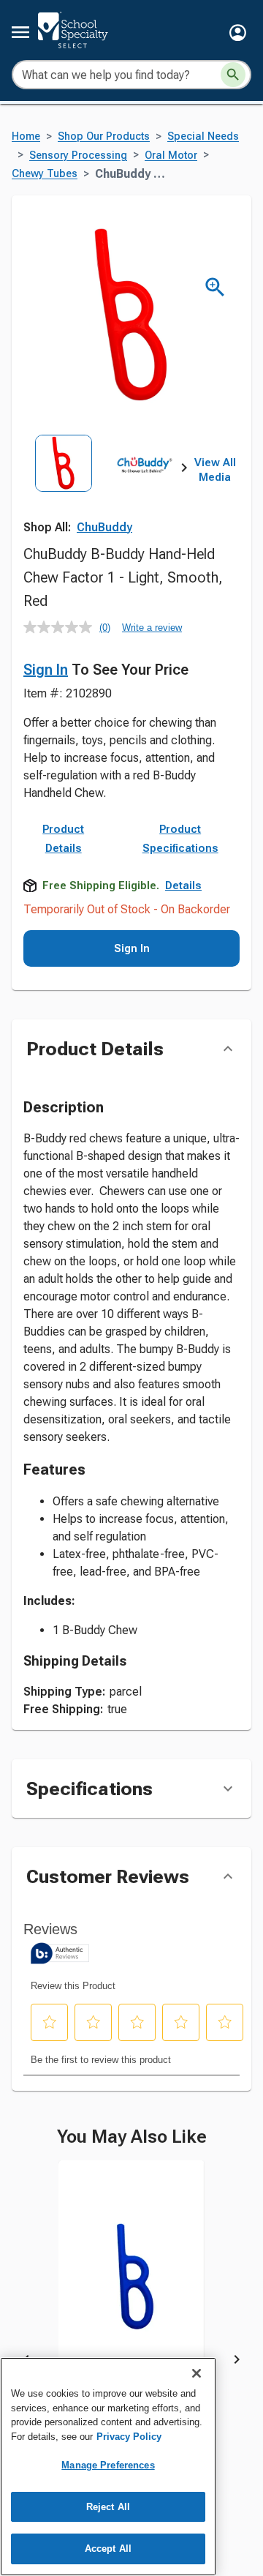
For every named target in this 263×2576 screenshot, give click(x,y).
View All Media (215, 470)
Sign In (46, 670)
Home (26, 136)
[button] (238, 33)
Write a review (152, 628)
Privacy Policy (129, 2437)
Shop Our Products (104, 136)
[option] (64, 484)
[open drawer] (20, 32)
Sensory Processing (78, 156)
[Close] (197, 2373)
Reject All (108, 2507)
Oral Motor (171, 156)
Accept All (108, 2549)
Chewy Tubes (45, 174)
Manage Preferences (108, 2465)
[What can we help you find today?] (233, 75)
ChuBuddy (104, 527)
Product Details (63, 839)
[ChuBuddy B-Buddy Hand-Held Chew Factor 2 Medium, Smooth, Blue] (131, 2288)
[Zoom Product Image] (215, 287)
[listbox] (104, 484)
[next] (184, 471)
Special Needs (203, 136)
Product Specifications (180, 839)
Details (183, 885)
